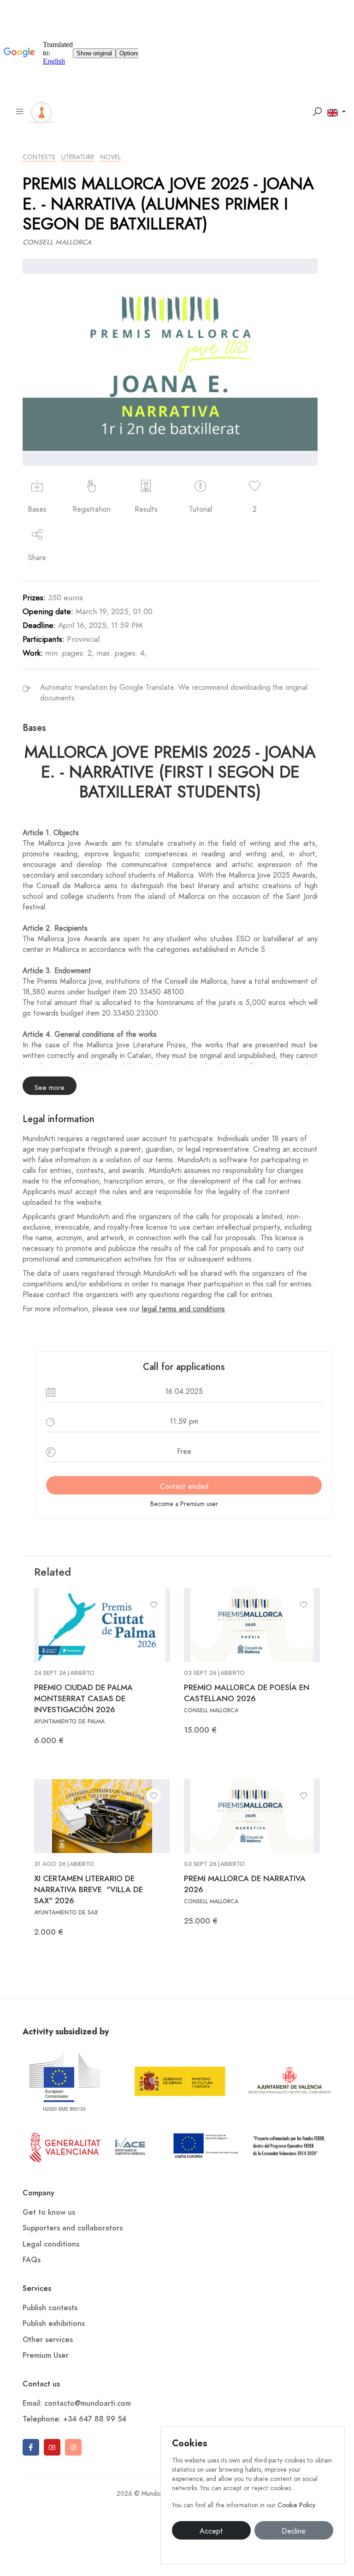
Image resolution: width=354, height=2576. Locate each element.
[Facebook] (31, 2447)
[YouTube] (52, 2447)
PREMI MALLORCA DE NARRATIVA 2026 (245, 1884)
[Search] (317, 112)
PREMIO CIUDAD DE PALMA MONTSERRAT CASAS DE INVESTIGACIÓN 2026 (83, 1698)
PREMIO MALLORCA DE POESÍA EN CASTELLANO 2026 (247, 1693)
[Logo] (42, 111)
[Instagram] (73, 2447)
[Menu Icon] (20, 112)
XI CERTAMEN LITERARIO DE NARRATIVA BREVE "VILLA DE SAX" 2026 (88, 1889)
